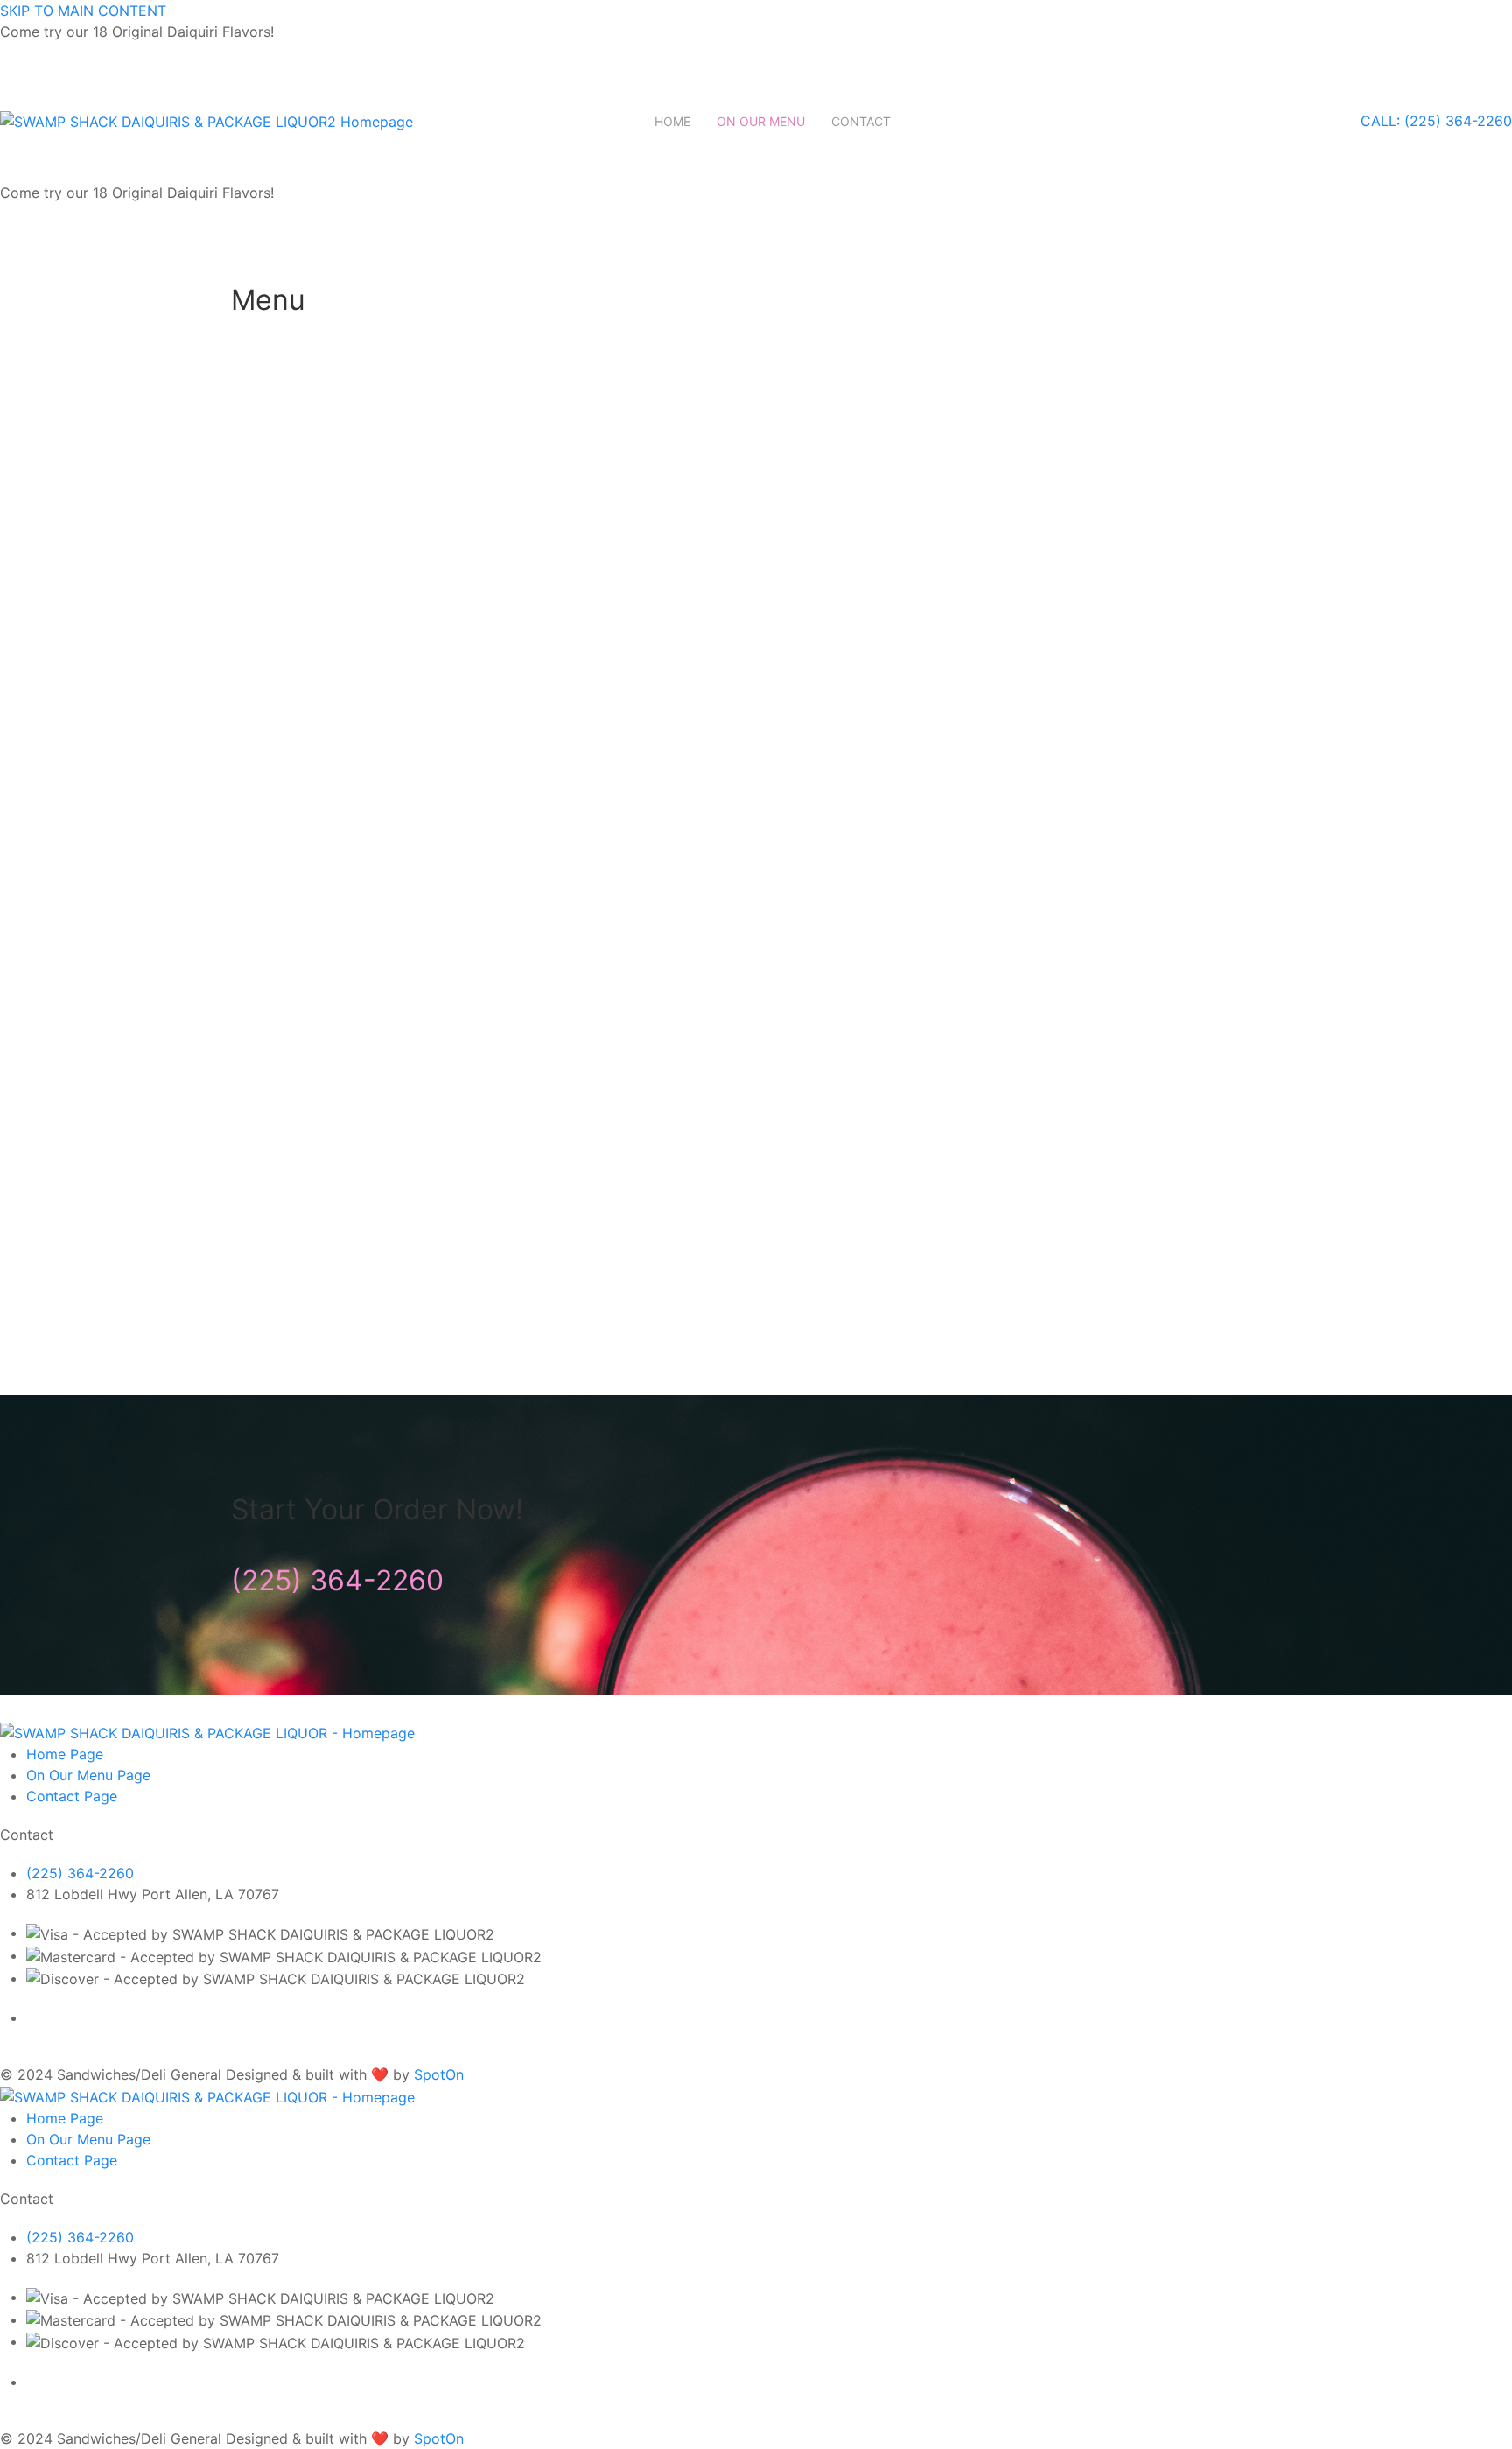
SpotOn (439, 2074)
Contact (861, 121)
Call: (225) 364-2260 (1436, 121)
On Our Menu (761, 121)
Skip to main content (83, 11)
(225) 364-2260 (337, 1580)
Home (672, 121)
